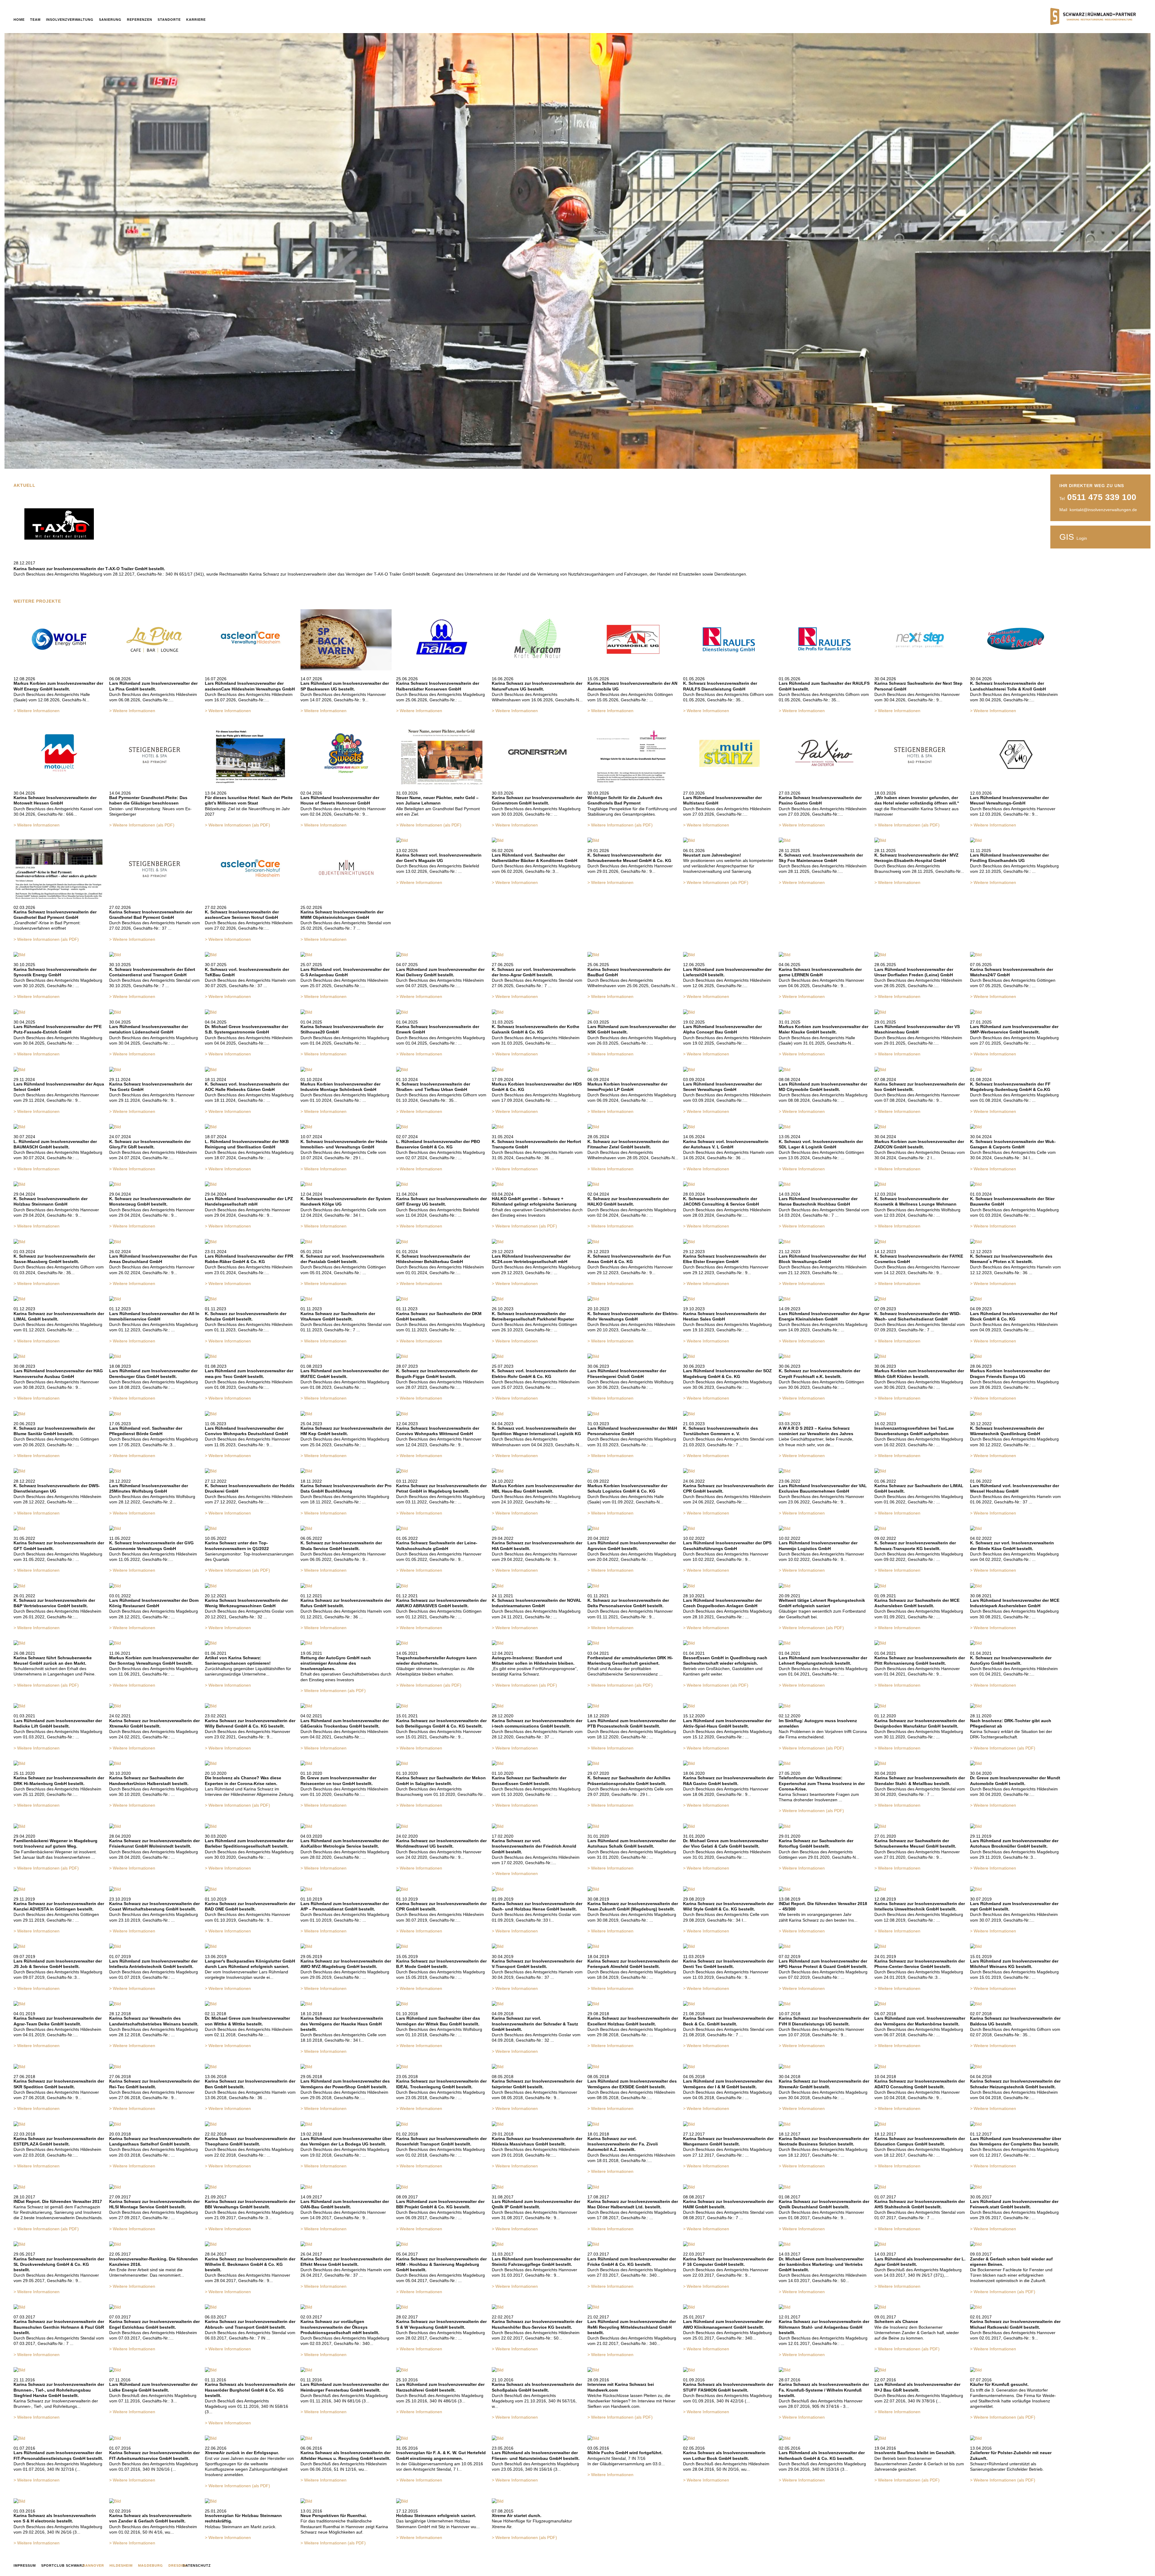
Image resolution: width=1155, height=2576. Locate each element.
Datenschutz (197, 2565)
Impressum (25, 2565)
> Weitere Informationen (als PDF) (142, 825)
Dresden (177, 2565)
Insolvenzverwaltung (70, 20)
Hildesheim (121, 2565)
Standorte (169, 20)
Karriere (196, 20)
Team (35, 20)
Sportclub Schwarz (63, 2565)
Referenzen (140, 20)
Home (19, 20)
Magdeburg (151, 2565)
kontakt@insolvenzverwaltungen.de (1103, 510)
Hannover (93, 2565)
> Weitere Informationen (37, 711)
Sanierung (110, 20)
